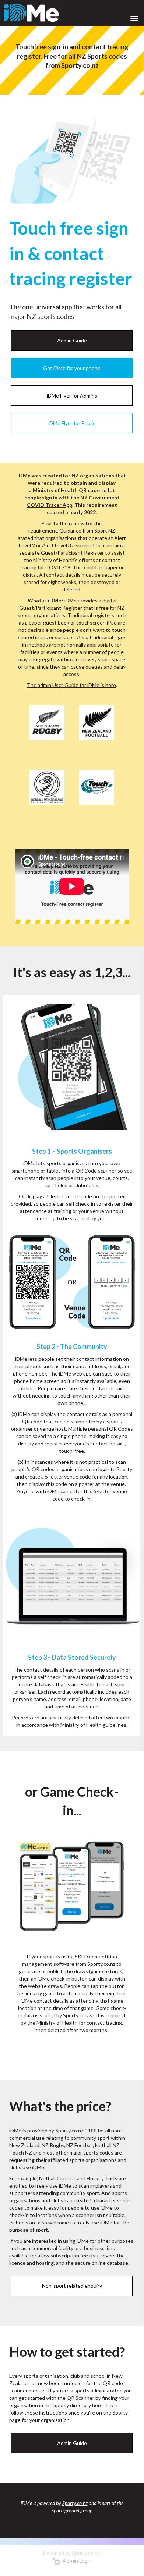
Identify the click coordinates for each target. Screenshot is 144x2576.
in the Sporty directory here (71, 2405)
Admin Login (76, 2561)
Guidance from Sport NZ (87, 531)
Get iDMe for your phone (72, 368)
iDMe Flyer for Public (72, 423)
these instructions (46, 2413)
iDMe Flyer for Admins (72, 396)
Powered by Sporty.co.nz (72, 2553)
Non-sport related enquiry (72, 2286)
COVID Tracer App (50, 505)
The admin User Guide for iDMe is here (71, 685)
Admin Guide (72, 340)
